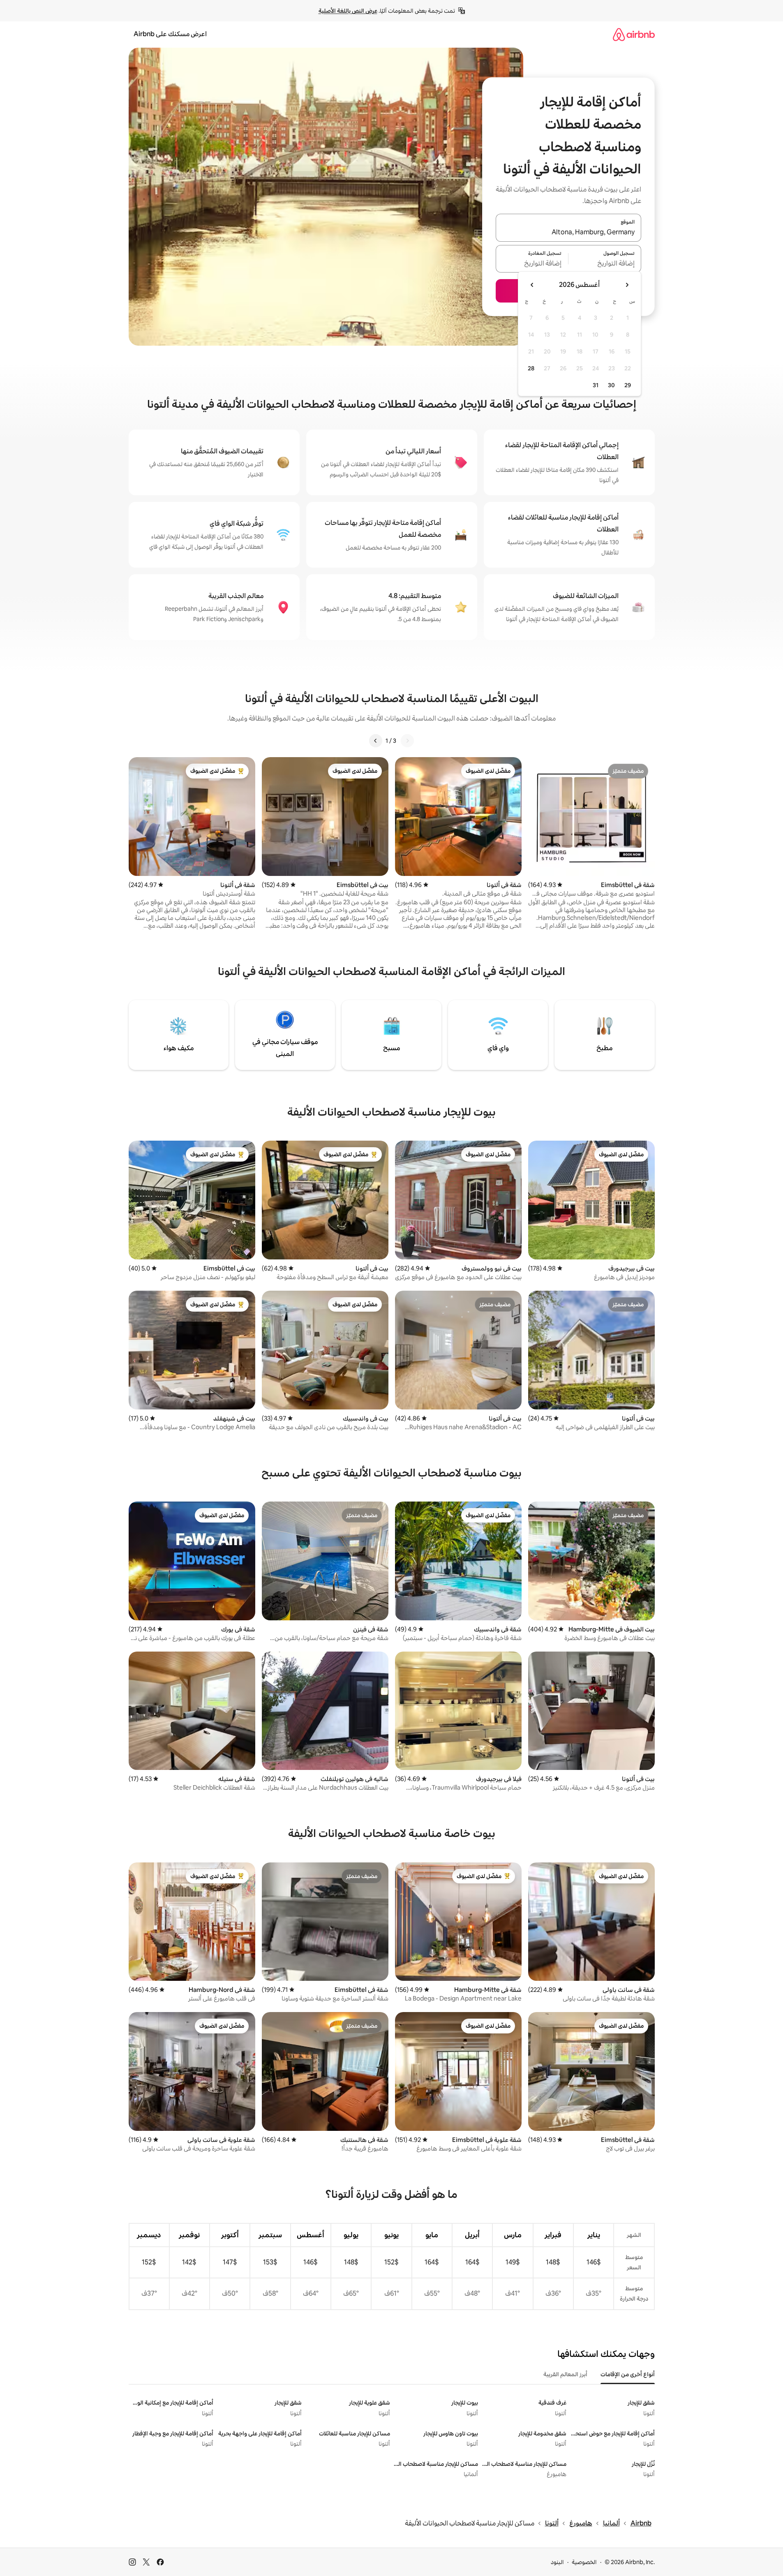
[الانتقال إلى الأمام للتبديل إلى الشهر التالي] (532, 285)
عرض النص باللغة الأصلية (348, 11)
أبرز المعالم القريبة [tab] (565, 2374)
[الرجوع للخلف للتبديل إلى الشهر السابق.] (627, 285)
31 (596, 385)
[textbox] (605, 263)
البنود (557, 2562)
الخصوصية (584, 2562)
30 (611, 385)
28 (531, 368)
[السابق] (407, 741)
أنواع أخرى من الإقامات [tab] (628, 2374)
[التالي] (376, 741)
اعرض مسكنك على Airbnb (170, 34)
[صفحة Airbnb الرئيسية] (634, 34)
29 (628, 385)
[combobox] (568, 233)
